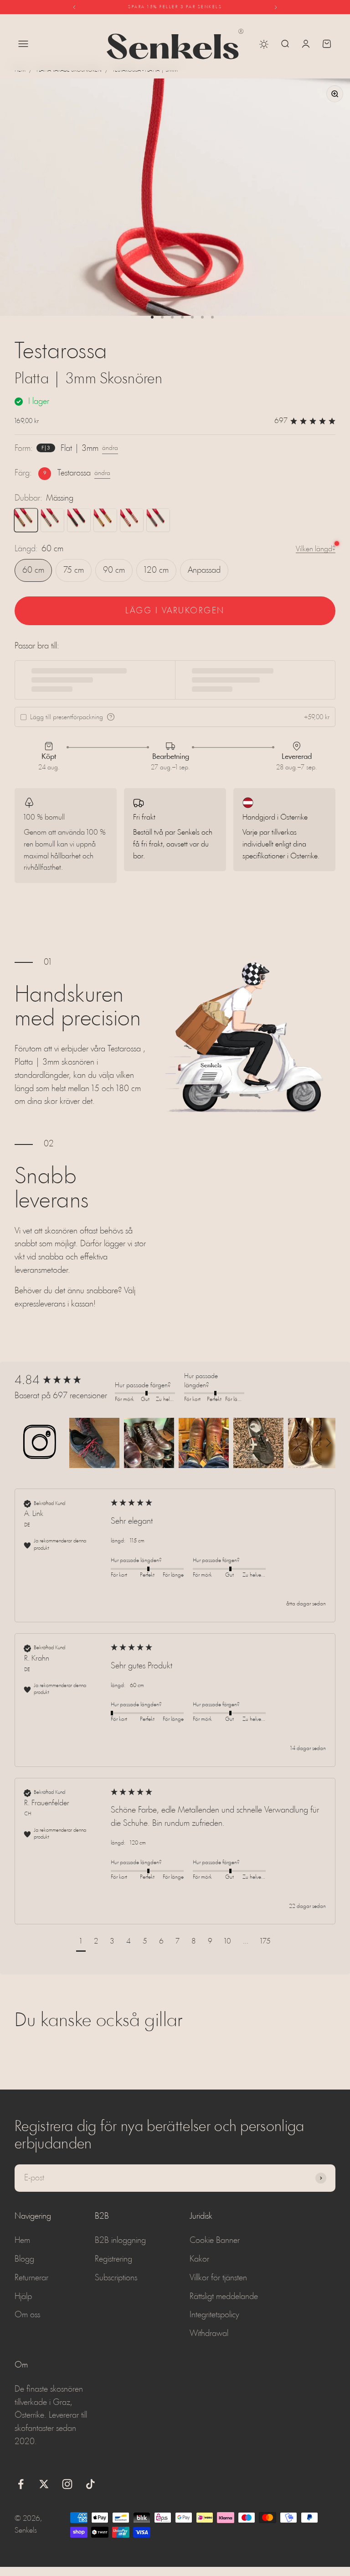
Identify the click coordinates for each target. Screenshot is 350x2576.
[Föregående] (74, 7)
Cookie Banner (215, 2241)
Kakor (199, 2259)
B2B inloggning (120, 2241)
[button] (40, 1443)
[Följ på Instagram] (67, 2484)
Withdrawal (209, 2334)
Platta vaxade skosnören (69, 70)
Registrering (113, 2259)
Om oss (27, 2315)
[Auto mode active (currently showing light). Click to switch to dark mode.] (264, 44)
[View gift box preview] (111, 717)
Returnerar (31, 2278)
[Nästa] (276, 7)
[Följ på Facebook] (21, 2484)
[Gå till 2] (162, 317)
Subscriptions (116, 2278)
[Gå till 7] (212, 317)
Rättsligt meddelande (224, 2297)
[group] (62, 1381)
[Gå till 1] (152, 317)
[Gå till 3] (172, 317)
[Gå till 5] (192, 317)
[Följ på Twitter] (44, 2484)
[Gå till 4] (182, 317)
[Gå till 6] (202, 317)
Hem (20, 70)
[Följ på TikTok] (90, 2484)
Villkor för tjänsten (218, 2278)
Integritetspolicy (214, 2315)
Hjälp (23, 2297)
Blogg (24, 2259)
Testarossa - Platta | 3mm (145, 70)
